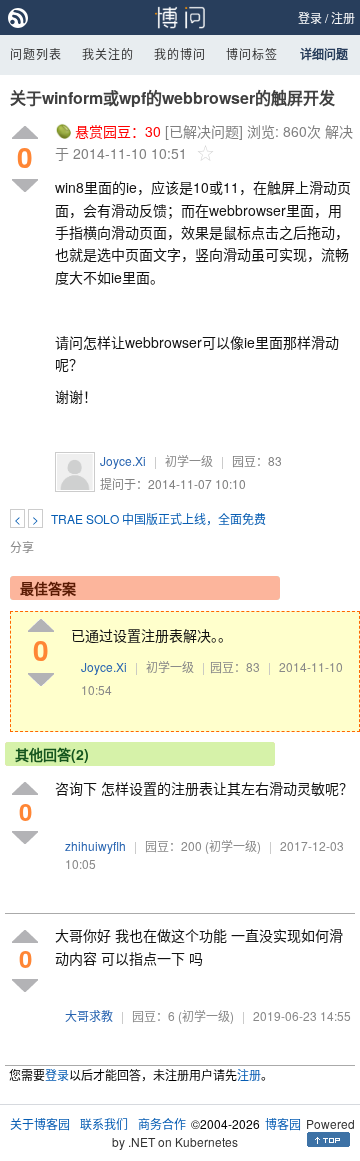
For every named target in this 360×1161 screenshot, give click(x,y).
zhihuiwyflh (95, 845)
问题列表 (36, 53)
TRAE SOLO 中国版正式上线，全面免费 (158, 518)
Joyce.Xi (123, 460)
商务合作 (162, 1123)
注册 (343, 17)
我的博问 (180, 53)
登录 (310, 17)
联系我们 (104, 1123)
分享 (22, 546)
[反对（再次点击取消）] (25, 185)
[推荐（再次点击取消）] (25, 133)
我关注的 (108, 53)
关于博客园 (40, 1123)
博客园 (283, 1123)
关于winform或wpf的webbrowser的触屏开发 (172, 97)
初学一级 (189, 460)
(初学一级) (233, 845)
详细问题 (324, 54)
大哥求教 (89, 1015)
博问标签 (252, 53)
